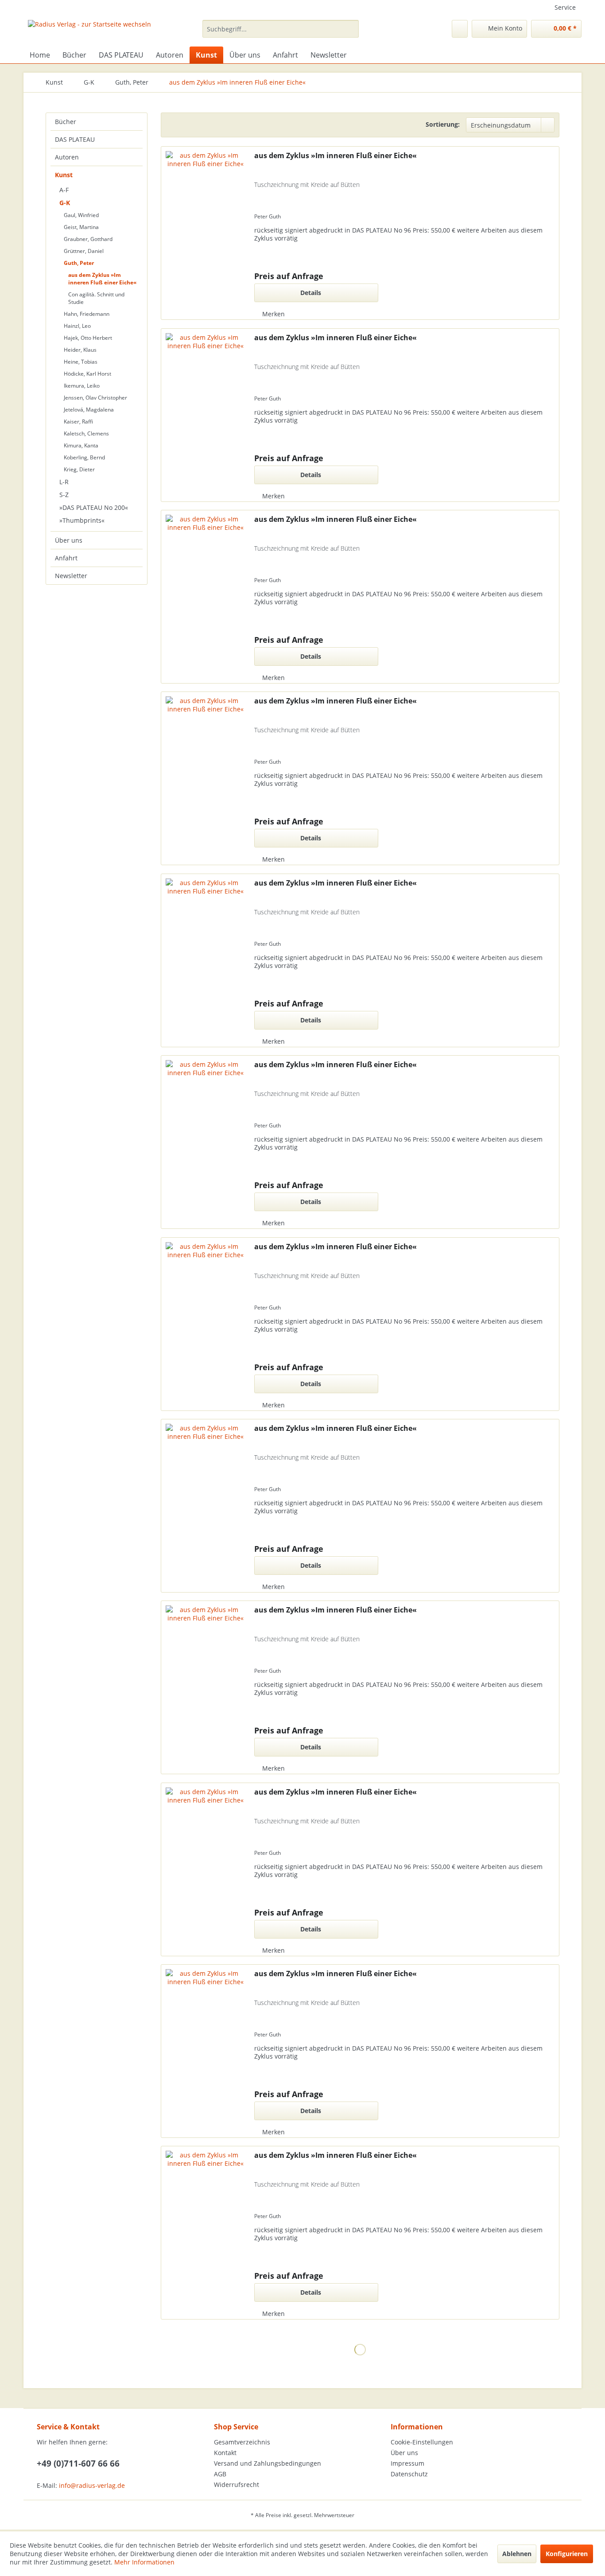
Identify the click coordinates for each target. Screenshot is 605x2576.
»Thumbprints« (82, 520)
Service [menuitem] (565, 7)
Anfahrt (66, 558)
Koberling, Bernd (84, 457)
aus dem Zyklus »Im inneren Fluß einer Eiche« (102, 279)
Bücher (66, 122)
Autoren (67, 157)
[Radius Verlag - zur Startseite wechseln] (89, 31)
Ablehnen (517, 2554)
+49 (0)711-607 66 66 (78, 2463)
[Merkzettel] (460, 29)
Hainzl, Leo (77, 326)
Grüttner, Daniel (84, 251)
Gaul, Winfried (81, 215)
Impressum (407, 2463)
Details (311, 293)
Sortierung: (443, 124)
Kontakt (225, 2453)
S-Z (64, 495)
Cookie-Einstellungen (422, 2442)
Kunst (64, 175)
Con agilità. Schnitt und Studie (96, 298)
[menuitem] (281, 29)
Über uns (69, 540)
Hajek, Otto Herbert (88, 338)
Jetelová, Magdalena (89, 410)
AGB (220, 2474)
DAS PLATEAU (75, 139)
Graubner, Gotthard (88, 239)
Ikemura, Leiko (82, 386)
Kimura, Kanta (81, 445)
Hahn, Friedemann (87, 314)
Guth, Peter (79, 263)
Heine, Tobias (81, 362)
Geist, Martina (81, 227)
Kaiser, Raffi (78, 422)
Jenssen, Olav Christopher (95, 398)
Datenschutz (409, 2474)
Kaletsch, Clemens (86, 433)
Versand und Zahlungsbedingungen (268, 2463)
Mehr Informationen (144, 2562)
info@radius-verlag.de (92, 2485)
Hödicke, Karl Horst (87, 374)
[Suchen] (351, 29)
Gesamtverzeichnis (242, 2442)
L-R (64, 482)
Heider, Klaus (80, 350)
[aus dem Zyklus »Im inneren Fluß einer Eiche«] (206, 235)
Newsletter (71, 576)
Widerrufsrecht (237, 2485)
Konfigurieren (567, 2554)
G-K (65, 203)
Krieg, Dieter (79, 469)
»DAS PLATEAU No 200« (94, 507)
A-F (64, 190)
